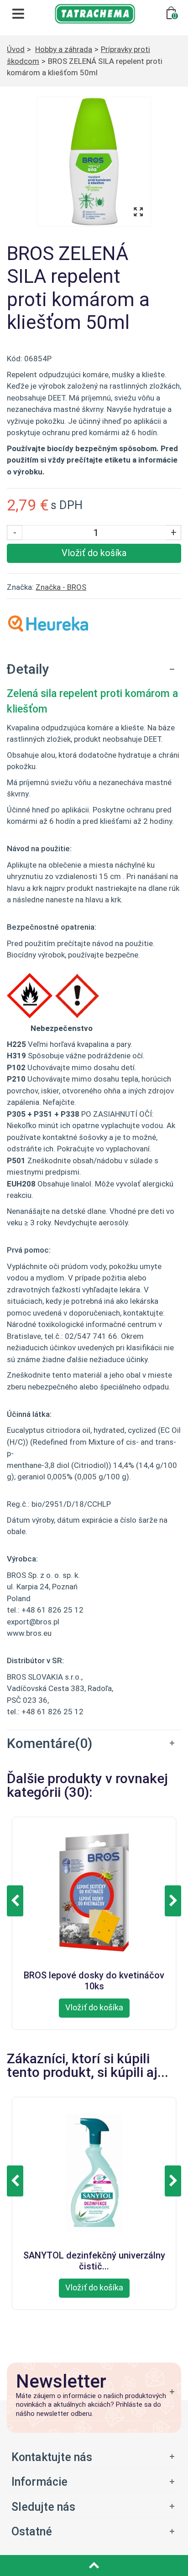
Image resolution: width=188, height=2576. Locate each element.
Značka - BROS (61, 587)
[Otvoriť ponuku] (94, 2457)
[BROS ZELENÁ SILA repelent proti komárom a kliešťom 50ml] (94, 162)
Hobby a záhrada (64, 49)
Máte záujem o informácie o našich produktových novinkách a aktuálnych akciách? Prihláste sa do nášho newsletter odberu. (91, 2405)
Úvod (16, 49)
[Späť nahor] (94, 2566)
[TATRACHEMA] (95, 13)
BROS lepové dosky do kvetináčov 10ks (94, 1979)
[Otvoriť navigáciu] (18, 14)
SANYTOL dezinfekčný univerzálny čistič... (94, 2259)
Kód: (15, 359)
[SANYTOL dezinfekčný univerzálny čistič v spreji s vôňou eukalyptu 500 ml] (94, 2171)
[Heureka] (48, 623)
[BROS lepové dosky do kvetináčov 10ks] (94, 1891)
